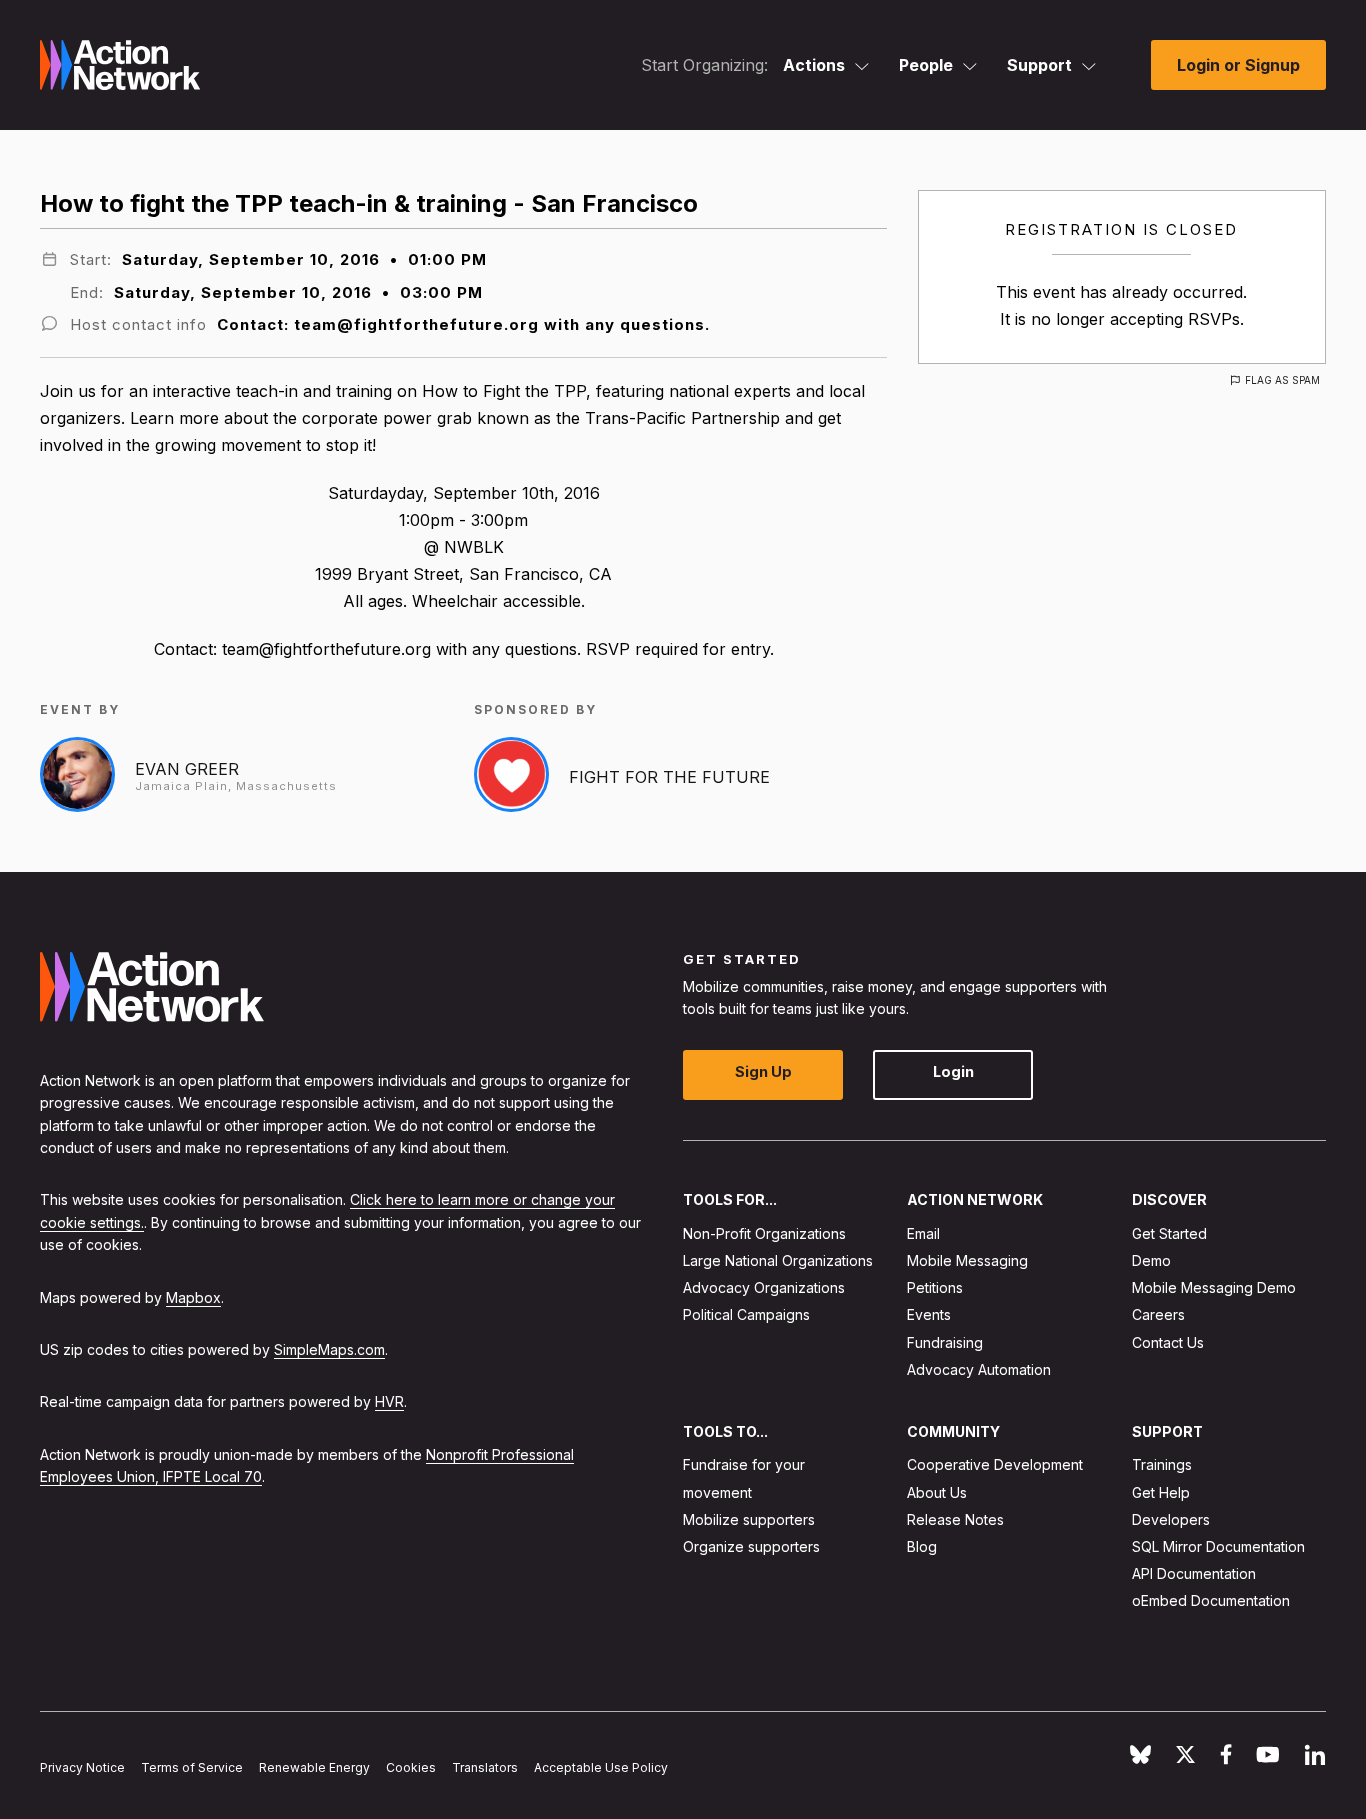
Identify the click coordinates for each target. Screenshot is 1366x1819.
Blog (922, 1546)
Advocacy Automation (979, 1369)
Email (923, 1233)
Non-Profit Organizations (764, 1233)
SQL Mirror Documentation (1218, 1546)
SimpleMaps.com (329, 1349)
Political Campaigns (746, 1315)
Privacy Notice (82, 1767)
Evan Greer (187, 769)
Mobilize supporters (749, 1519)
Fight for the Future (669, 777)
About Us (937, 1492)
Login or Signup (1238, 65)
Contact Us (1168, 1342)
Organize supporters (751, 1546)
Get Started (1169, 1233)
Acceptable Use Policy (601, 1767)
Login (953, 1072)
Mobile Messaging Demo (1214, 1287)
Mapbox (193, 1297)
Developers (1171, 1519)
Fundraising (945, 1342)
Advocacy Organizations (764, 1287)
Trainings (1162, 1465)
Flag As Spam (1282, 380)
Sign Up (763, 1072)
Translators (485, 1767)
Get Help (1161, 1492)
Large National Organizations (778, 1260)
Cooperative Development (995, 1465)
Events (929, 1315)
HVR (389, 1401)
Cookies (411, 1767)
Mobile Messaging (967, 1260)
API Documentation (1194, 1573)
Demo (1151, 1260)
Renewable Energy (314, 1767)
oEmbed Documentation (1211, 1601)
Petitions (935, 1287)
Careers (1158, 1315)
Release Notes (955, 1519)
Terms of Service (192, 1767)
